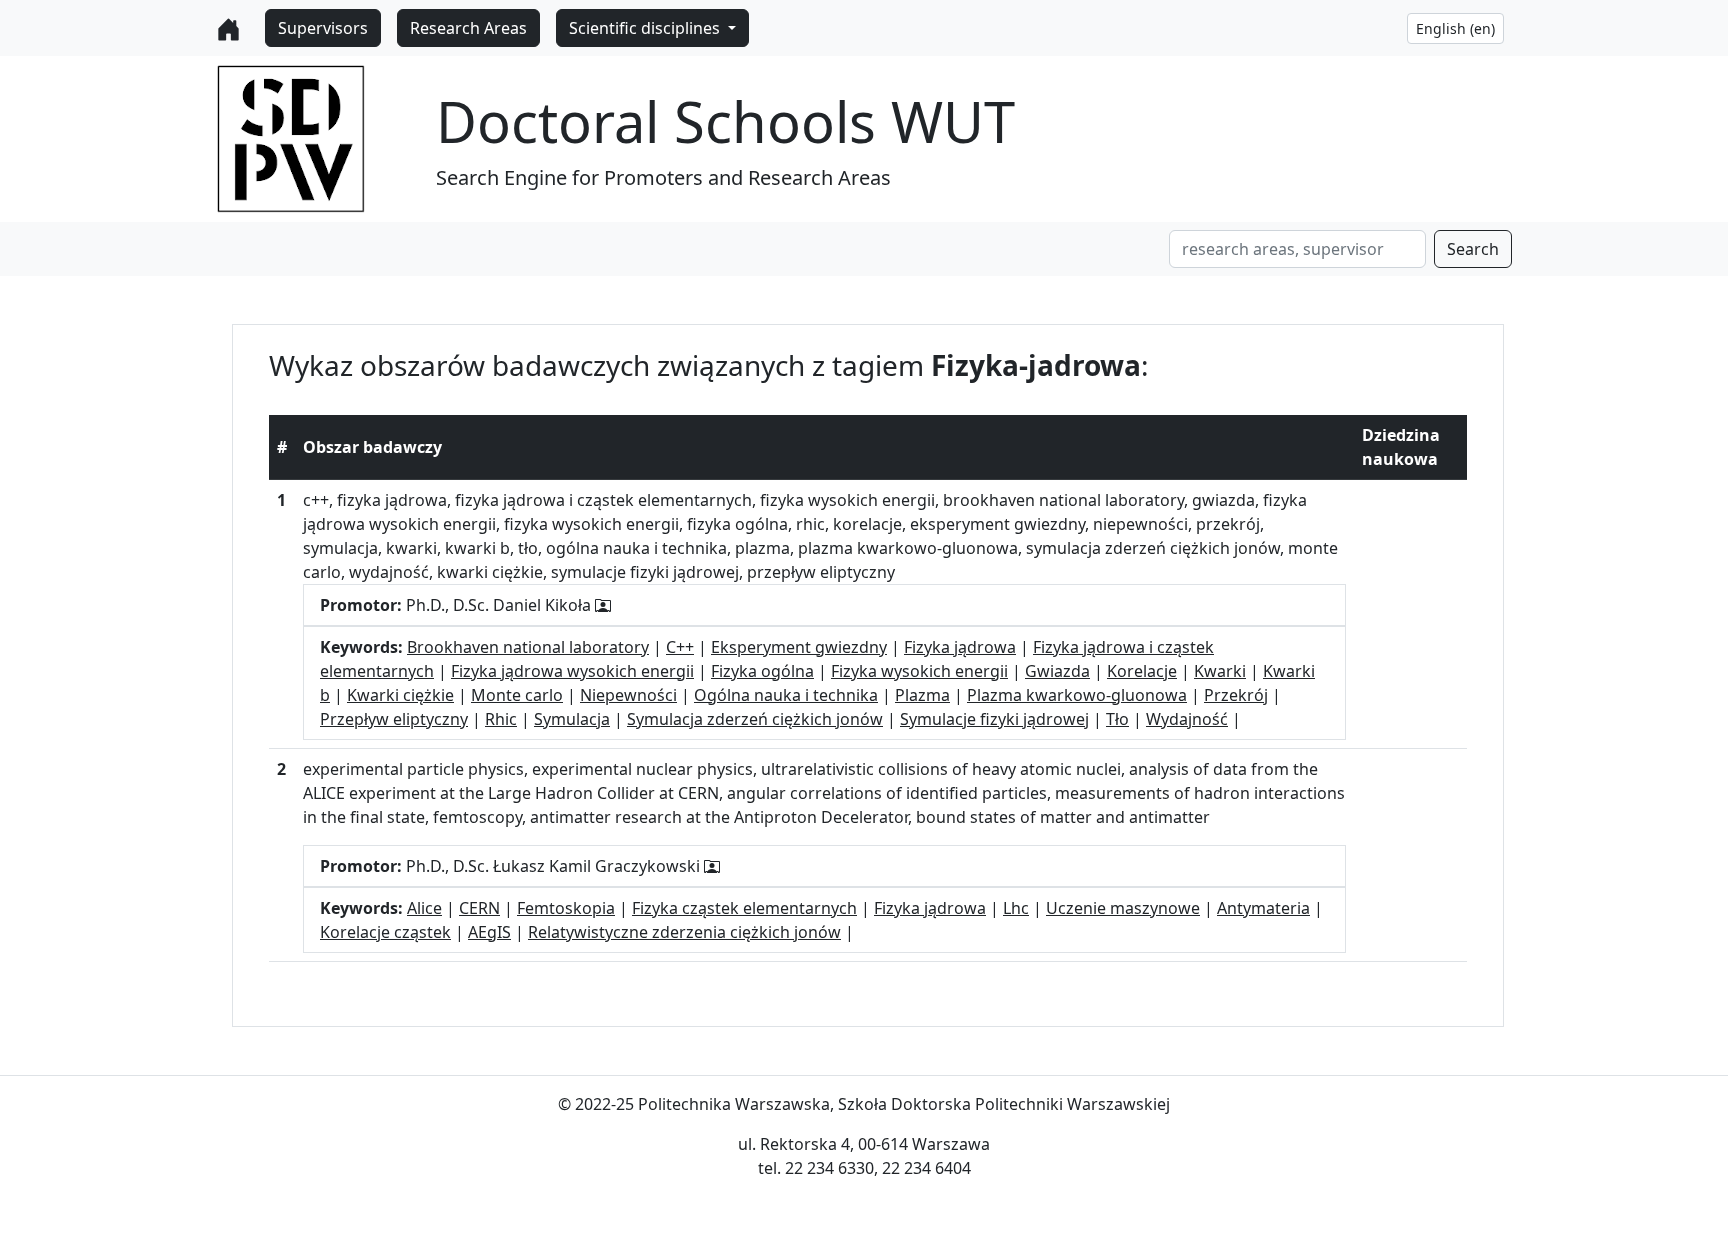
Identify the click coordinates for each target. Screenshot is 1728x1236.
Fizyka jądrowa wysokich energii (572, 671)
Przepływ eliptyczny (394, 719)
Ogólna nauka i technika (786, 695)
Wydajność (1187, 719)
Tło (1117, 719)
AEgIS (489, 932)
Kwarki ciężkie (400, 695)
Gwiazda (1057, 671)
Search (1473, 249)
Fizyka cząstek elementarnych (744, 908)
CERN (479, 908)
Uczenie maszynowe (1123, 908)
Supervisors (323, 28)
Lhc (1016, 908)
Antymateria (1263, 908)
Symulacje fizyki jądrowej (994, 719)
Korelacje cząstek (385, 932)
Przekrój (1236, 695)
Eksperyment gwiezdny (799, 647)
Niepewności (628, 695)
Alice (424, 908)
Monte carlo (517, 695)
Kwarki (1220, 671)
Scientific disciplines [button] (646, 28)
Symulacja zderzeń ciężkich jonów (755, 719)
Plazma (922, 695)
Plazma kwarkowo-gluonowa (1077, 695)
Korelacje (1142, 671)
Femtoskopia (566, 908)
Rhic (501, 719)
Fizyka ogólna (762, 671)
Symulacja (572, 719)
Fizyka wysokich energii (919, 671)
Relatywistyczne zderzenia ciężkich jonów (684, 932)
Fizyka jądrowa (960, 647)
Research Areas (468, 28)
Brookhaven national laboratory (528, 647)
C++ (680, 647)
